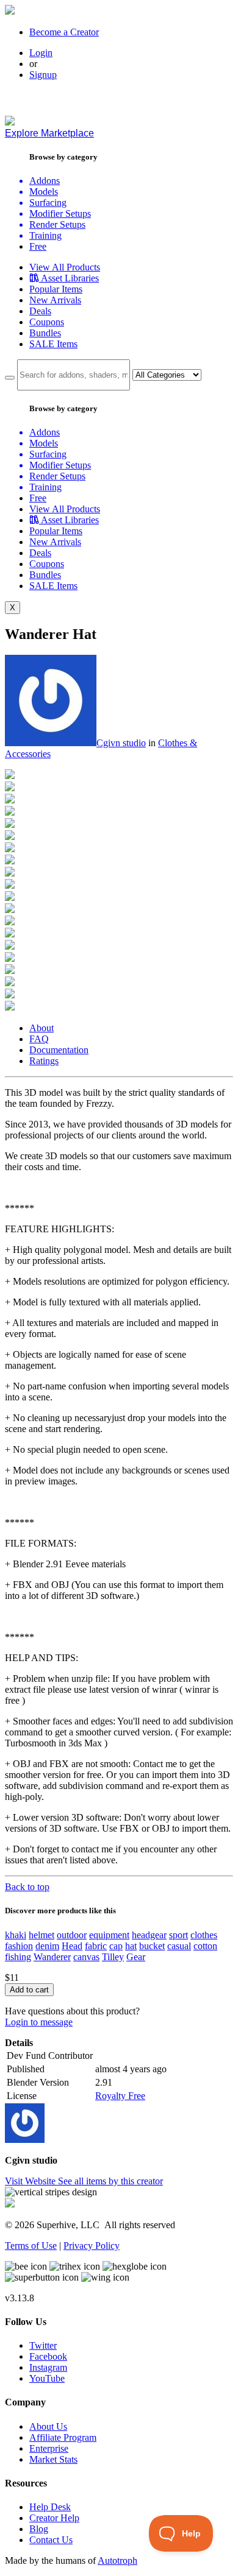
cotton (205, 1946)
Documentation (59, 1050)
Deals (40, 311)
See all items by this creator (110, 2181)
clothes (204, 1935)
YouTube (47, 2378)
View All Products (65, 267)
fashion (19, 1946)
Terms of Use (31, 2246)
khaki (16, 1935)
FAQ (39, 1039)
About (41, 1028)
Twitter (43, 2345)
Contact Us (51, 2540)
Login (41, 53)
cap (116, 1946)
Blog (39, 2529)
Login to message (39, 2022)
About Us (48, 2426)
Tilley (113, 1957)
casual (179, 1946)
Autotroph (117, 2560)
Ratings (44, 1061)
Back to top (27, 1887)
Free (38, 246)
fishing (18, 1957)
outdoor (72, 1935)
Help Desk (50, 2507)
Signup (43, 75)
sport (179, 1935)
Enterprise (49, 2448)
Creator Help (54, 2518)
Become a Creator (64, 32)
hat (131, 1946)
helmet (41, 1935)
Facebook (48, 2356)
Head (72, 1946)
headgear (149, 1935)
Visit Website (31, 2181)
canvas (86, 1957)
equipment (109, 1935)
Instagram (48, 2367)
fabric (96, 1946)
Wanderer (52, 1957)
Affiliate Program (63, 2437)
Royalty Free (120, 2096)
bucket (152, 1946)
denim (47, 1946)
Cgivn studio (121, 743)
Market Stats (53, 2459)
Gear (136, 1957)
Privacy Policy (92, 2246)
